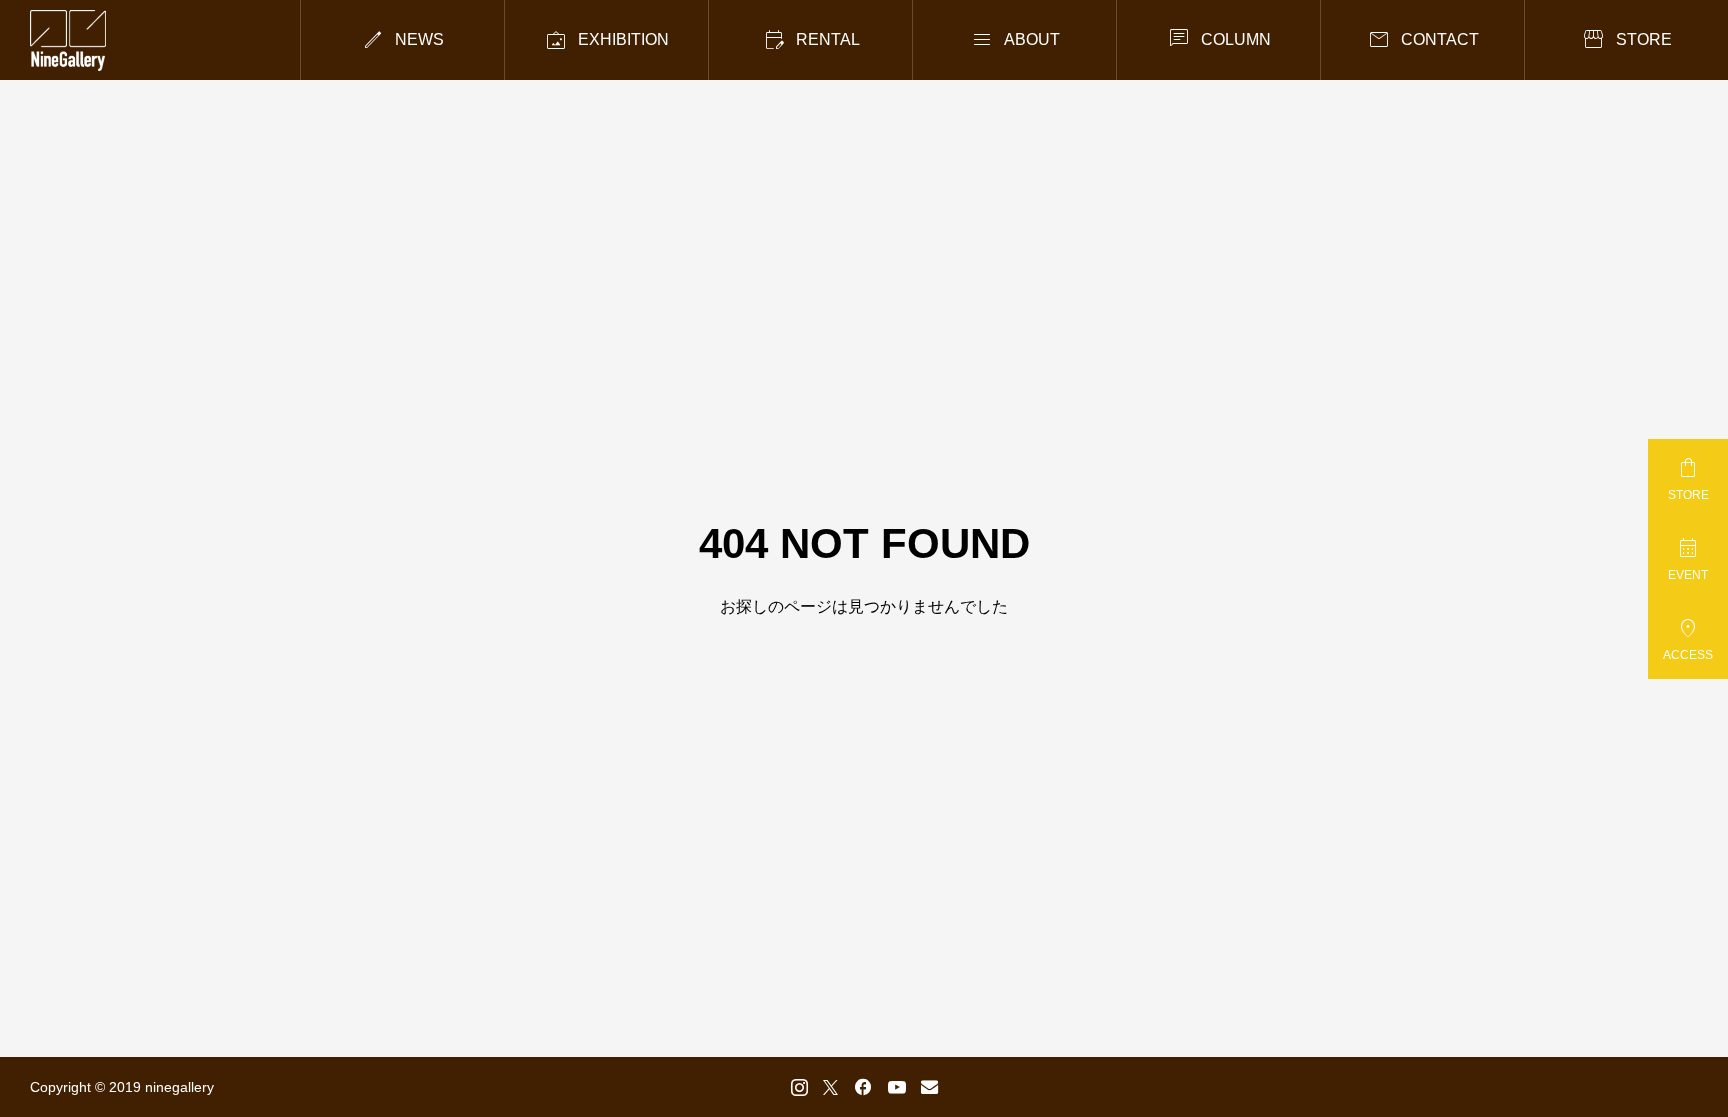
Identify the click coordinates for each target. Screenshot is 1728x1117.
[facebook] (863, 1087)
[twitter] (830, 1087)
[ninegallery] (68, 40)
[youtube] (897, 1087)
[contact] (929, 1086)
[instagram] (799, 1087)
